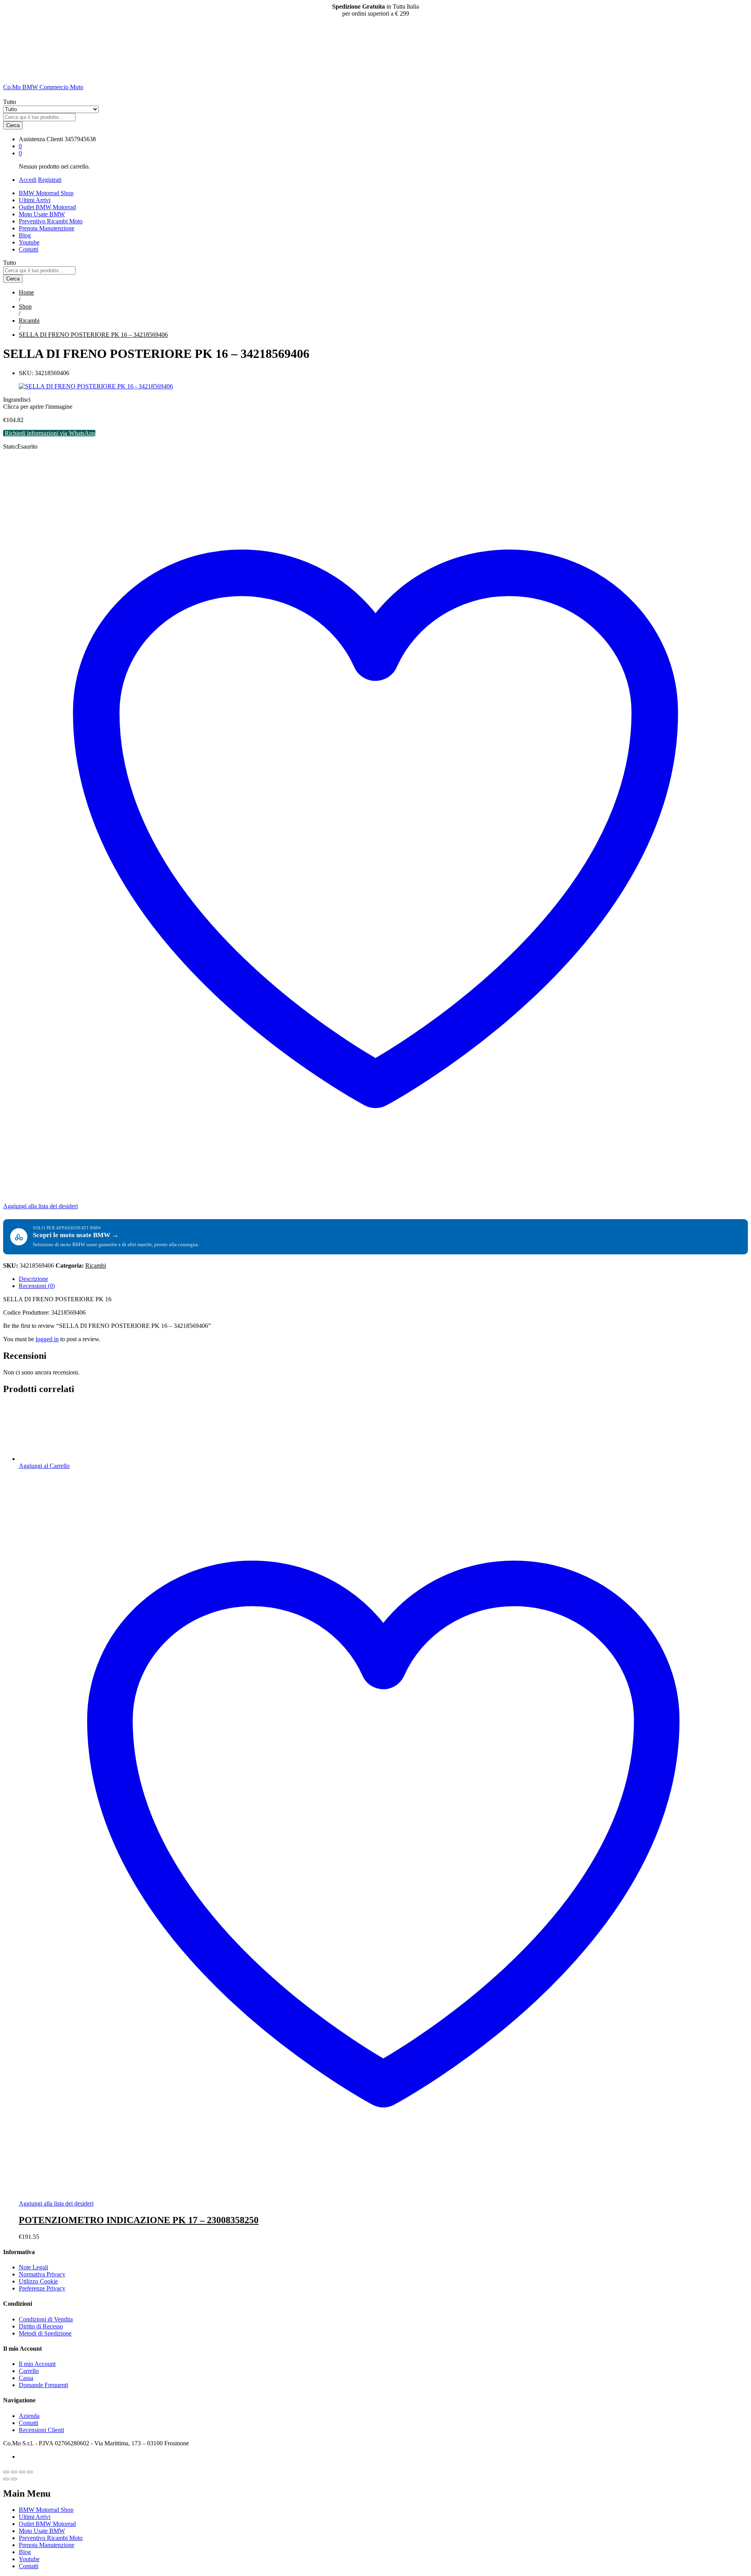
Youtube (29, 242)
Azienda (29, 2416)
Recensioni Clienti (41, 2430)
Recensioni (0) (37, 1286)
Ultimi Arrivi (35, 200)
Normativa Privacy (42, 2274)
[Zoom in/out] (30, 2472)
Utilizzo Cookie (38, 2281)
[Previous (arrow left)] (6, 2479)
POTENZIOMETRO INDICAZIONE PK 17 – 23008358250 (139, 2220)
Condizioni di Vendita (46, 2319)
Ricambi (96, 1266)
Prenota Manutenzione (47, 228)
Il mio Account (37, 2364)
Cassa (26, 2378)
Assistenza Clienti (41, 139)
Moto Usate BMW (42, 214)
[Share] (14, 2472)
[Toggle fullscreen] (22, 2472)
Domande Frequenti (43, 2385)
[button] (44, 1466)
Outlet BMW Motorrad (47, 207)
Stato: (10, 446)
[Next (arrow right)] (14, 2479)
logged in (47, 1339)
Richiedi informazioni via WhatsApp (50, 433)
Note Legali (33, 2267)
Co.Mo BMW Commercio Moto (43, 87)
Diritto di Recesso (41, 2326)
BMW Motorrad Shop (46, 193)
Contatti (29, 249)
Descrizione (33, 1279)
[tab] (383, 1279)
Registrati (50, 180)
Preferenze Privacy (42, 2288)
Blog (25, 235)
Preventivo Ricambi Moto (51, 221)
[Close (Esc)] (6, 2472)
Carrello (29, 2371)
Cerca (13, 125)
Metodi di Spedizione (45, 2333)
